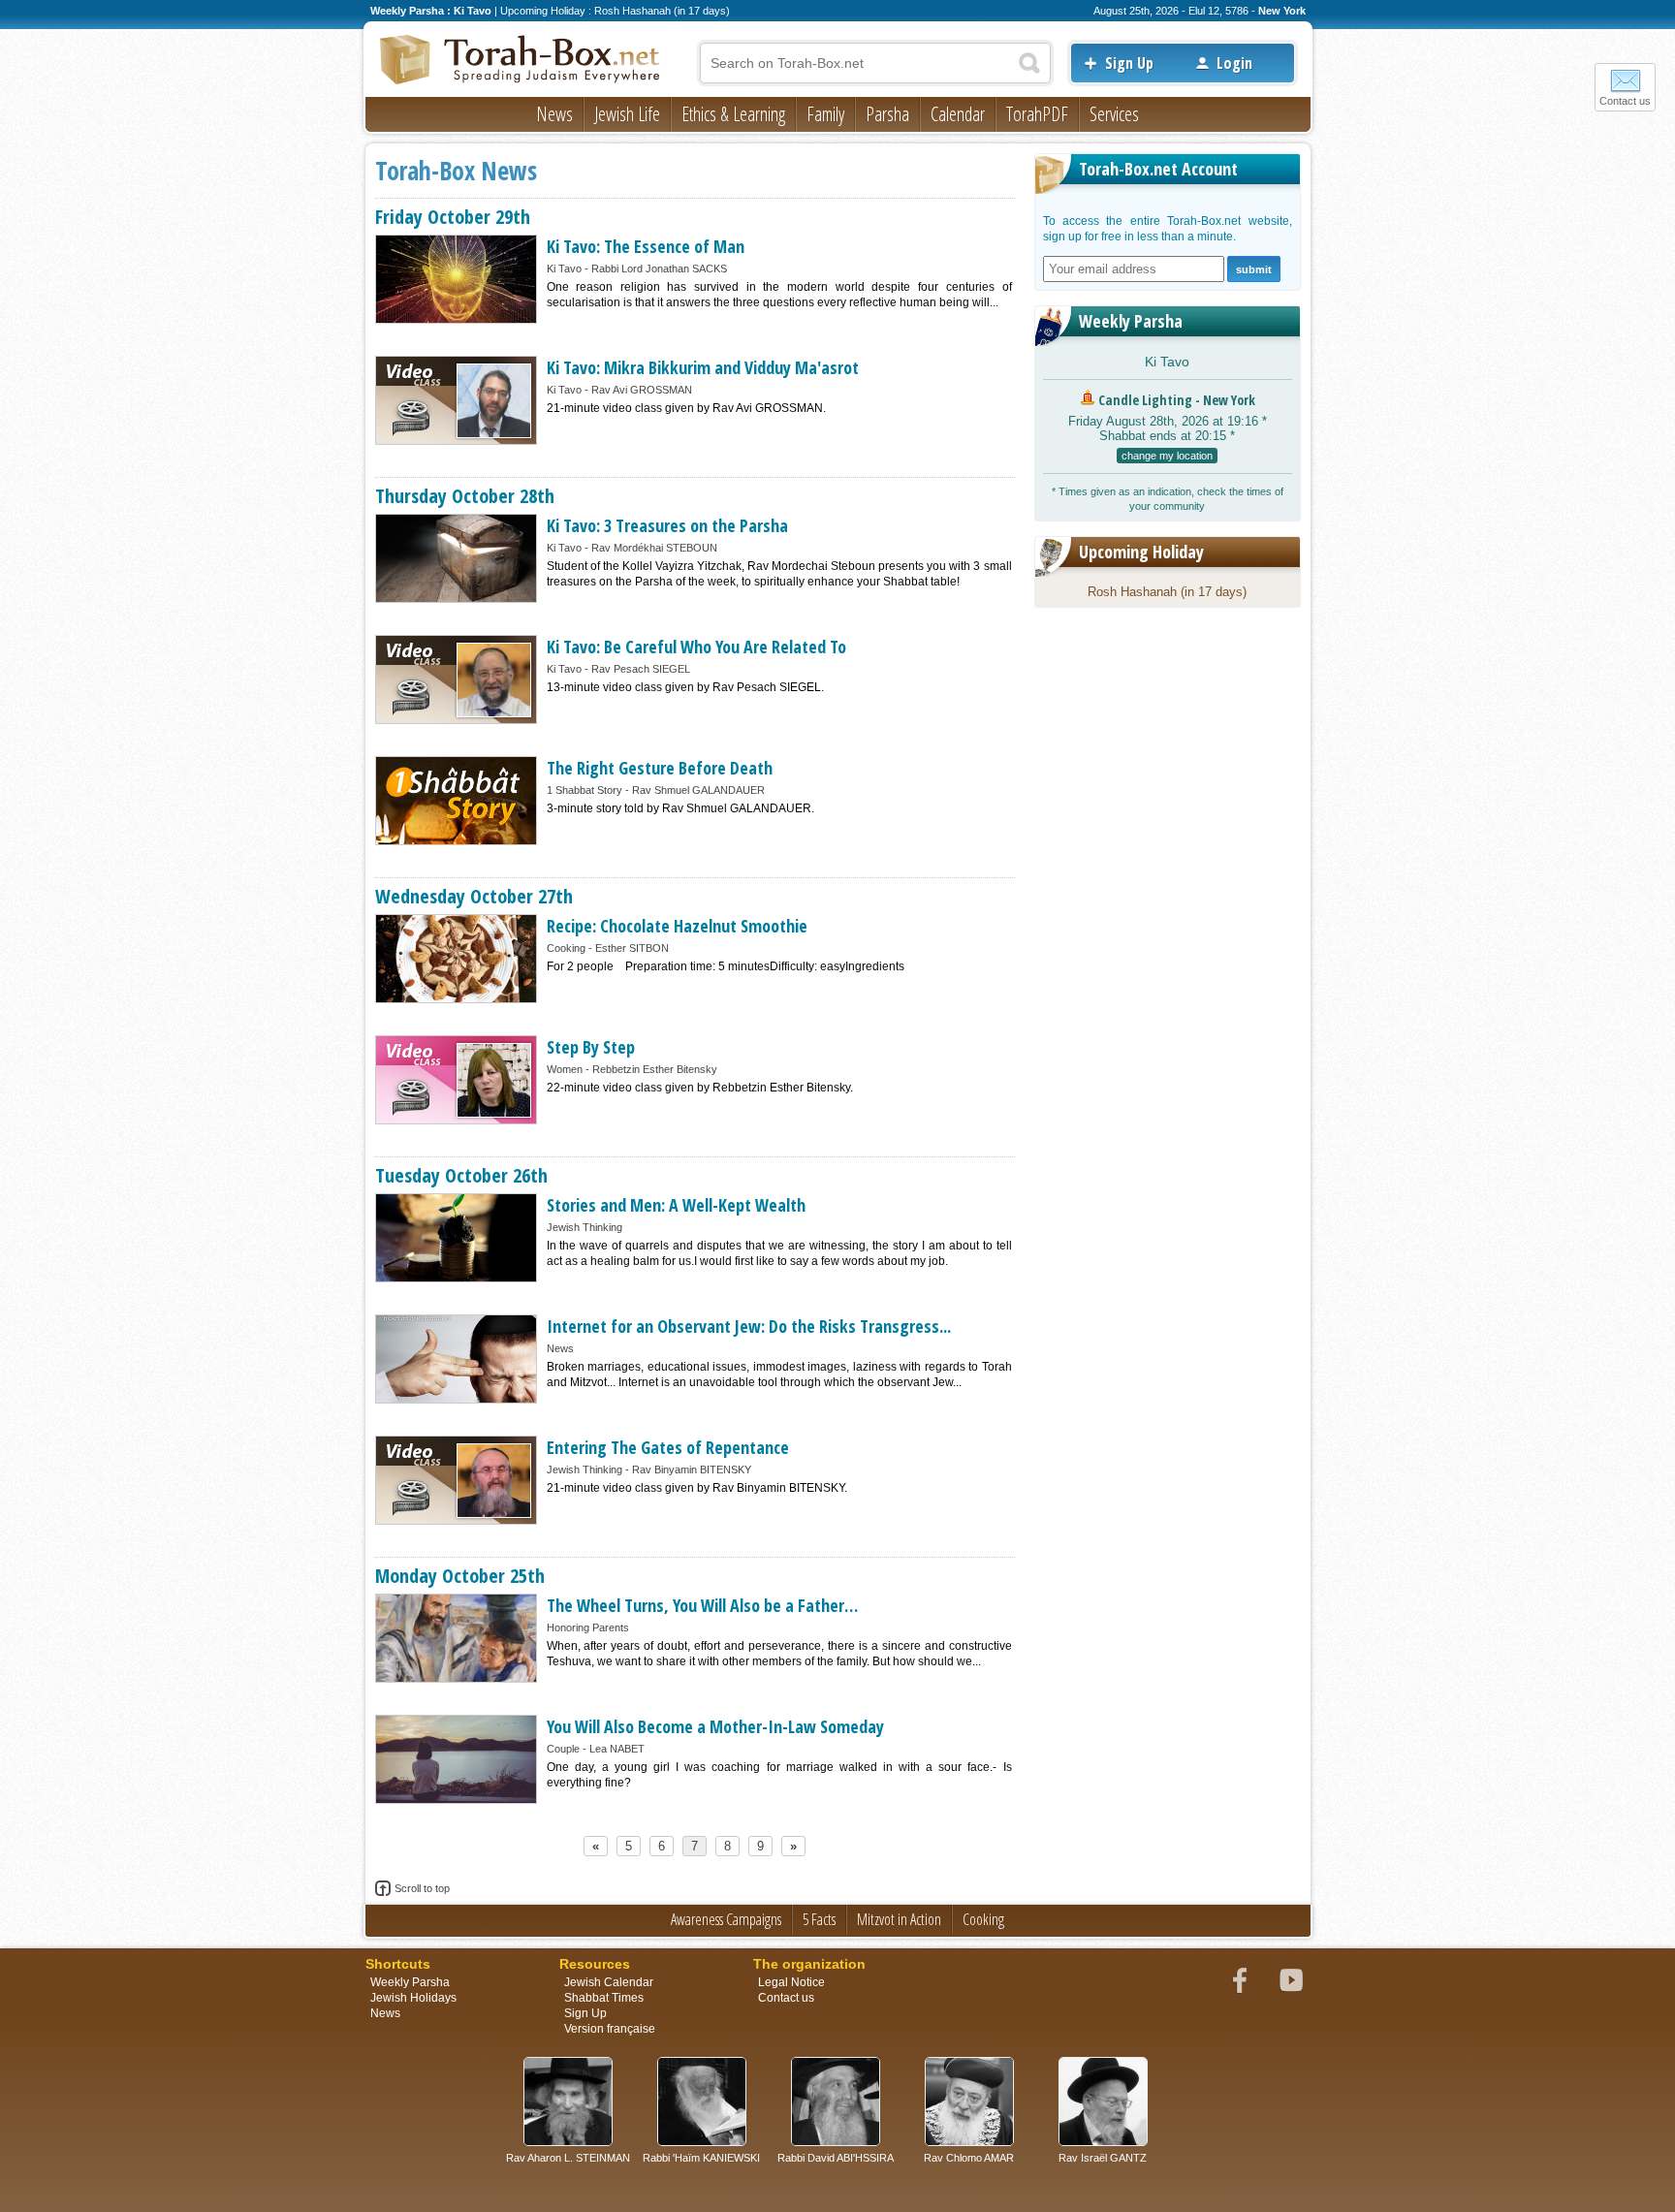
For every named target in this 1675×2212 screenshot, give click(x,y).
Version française (610, 2029)
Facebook (1240, 1980)
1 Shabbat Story (585, 790)
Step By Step (591, 1047)
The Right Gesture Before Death (660, 768)
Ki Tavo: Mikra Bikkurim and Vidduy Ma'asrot (703, 367)
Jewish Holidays (413, 1998)
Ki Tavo (564, 269)
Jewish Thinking (585, 1227)
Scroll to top (422, 1888)
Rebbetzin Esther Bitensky (655, 1069)
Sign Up (1129, 63)
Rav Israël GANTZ (1103, 2158)
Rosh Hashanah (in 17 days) (1167, 592)
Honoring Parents (588, 1627)
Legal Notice (791, 1982)
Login (1234, 63)
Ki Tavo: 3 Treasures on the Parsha (667, 525)
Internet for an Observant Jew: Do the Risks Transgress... (749, 1326)
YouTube (1291, 1980)
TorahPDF (1037, 114)
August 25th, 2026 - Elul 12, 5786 (1171, 11)
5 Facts (819, 1919)
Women (565, 1069)
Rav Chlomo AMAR (969, 2158)
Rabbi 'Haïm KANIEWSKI (701, 2158)
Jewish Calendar (609, 1982)
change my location (1167, 456)
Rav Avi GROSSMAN (642, 390)
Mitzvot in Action (899, 1919)
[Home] (521, 61)
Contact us (1625, 101)
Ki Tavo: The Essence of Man (646, 246)
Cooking (566, 948)
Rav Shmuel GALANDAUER (698, 790)
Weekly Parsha (1131, 321)
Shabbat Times (604, 1998)
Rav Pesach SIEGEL (641, 669)
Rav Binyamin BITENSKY (692, 1469)
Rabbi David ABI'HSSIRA (836, 2158)
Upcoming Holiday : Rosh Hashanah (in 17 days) (615, 11)
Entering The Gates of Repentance (668, 1447)
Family (825, 114)
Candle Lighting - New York (1177, 400)
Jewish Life (627, 114)
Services (1114, 114)
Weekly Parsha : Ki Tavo (431, 11)
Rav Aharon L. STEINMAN (568, 2158)
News (554, 114)
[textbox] (875, 63)
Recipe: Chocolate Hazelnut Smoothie (677, 926)
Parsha (887, 114)
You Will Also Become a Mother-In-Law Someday (715, 1726)
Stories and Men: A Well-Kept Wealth (676, 1205)
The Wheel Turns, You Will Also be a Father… (702, 1605)
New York (1282, 11)
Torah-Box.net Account (1158, 169)
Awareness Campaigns (726, 1919)
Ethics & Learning (733, 114)
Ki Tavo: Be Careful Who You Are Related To (696, 647)
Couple (563, 1749)
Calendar (958, 114)
